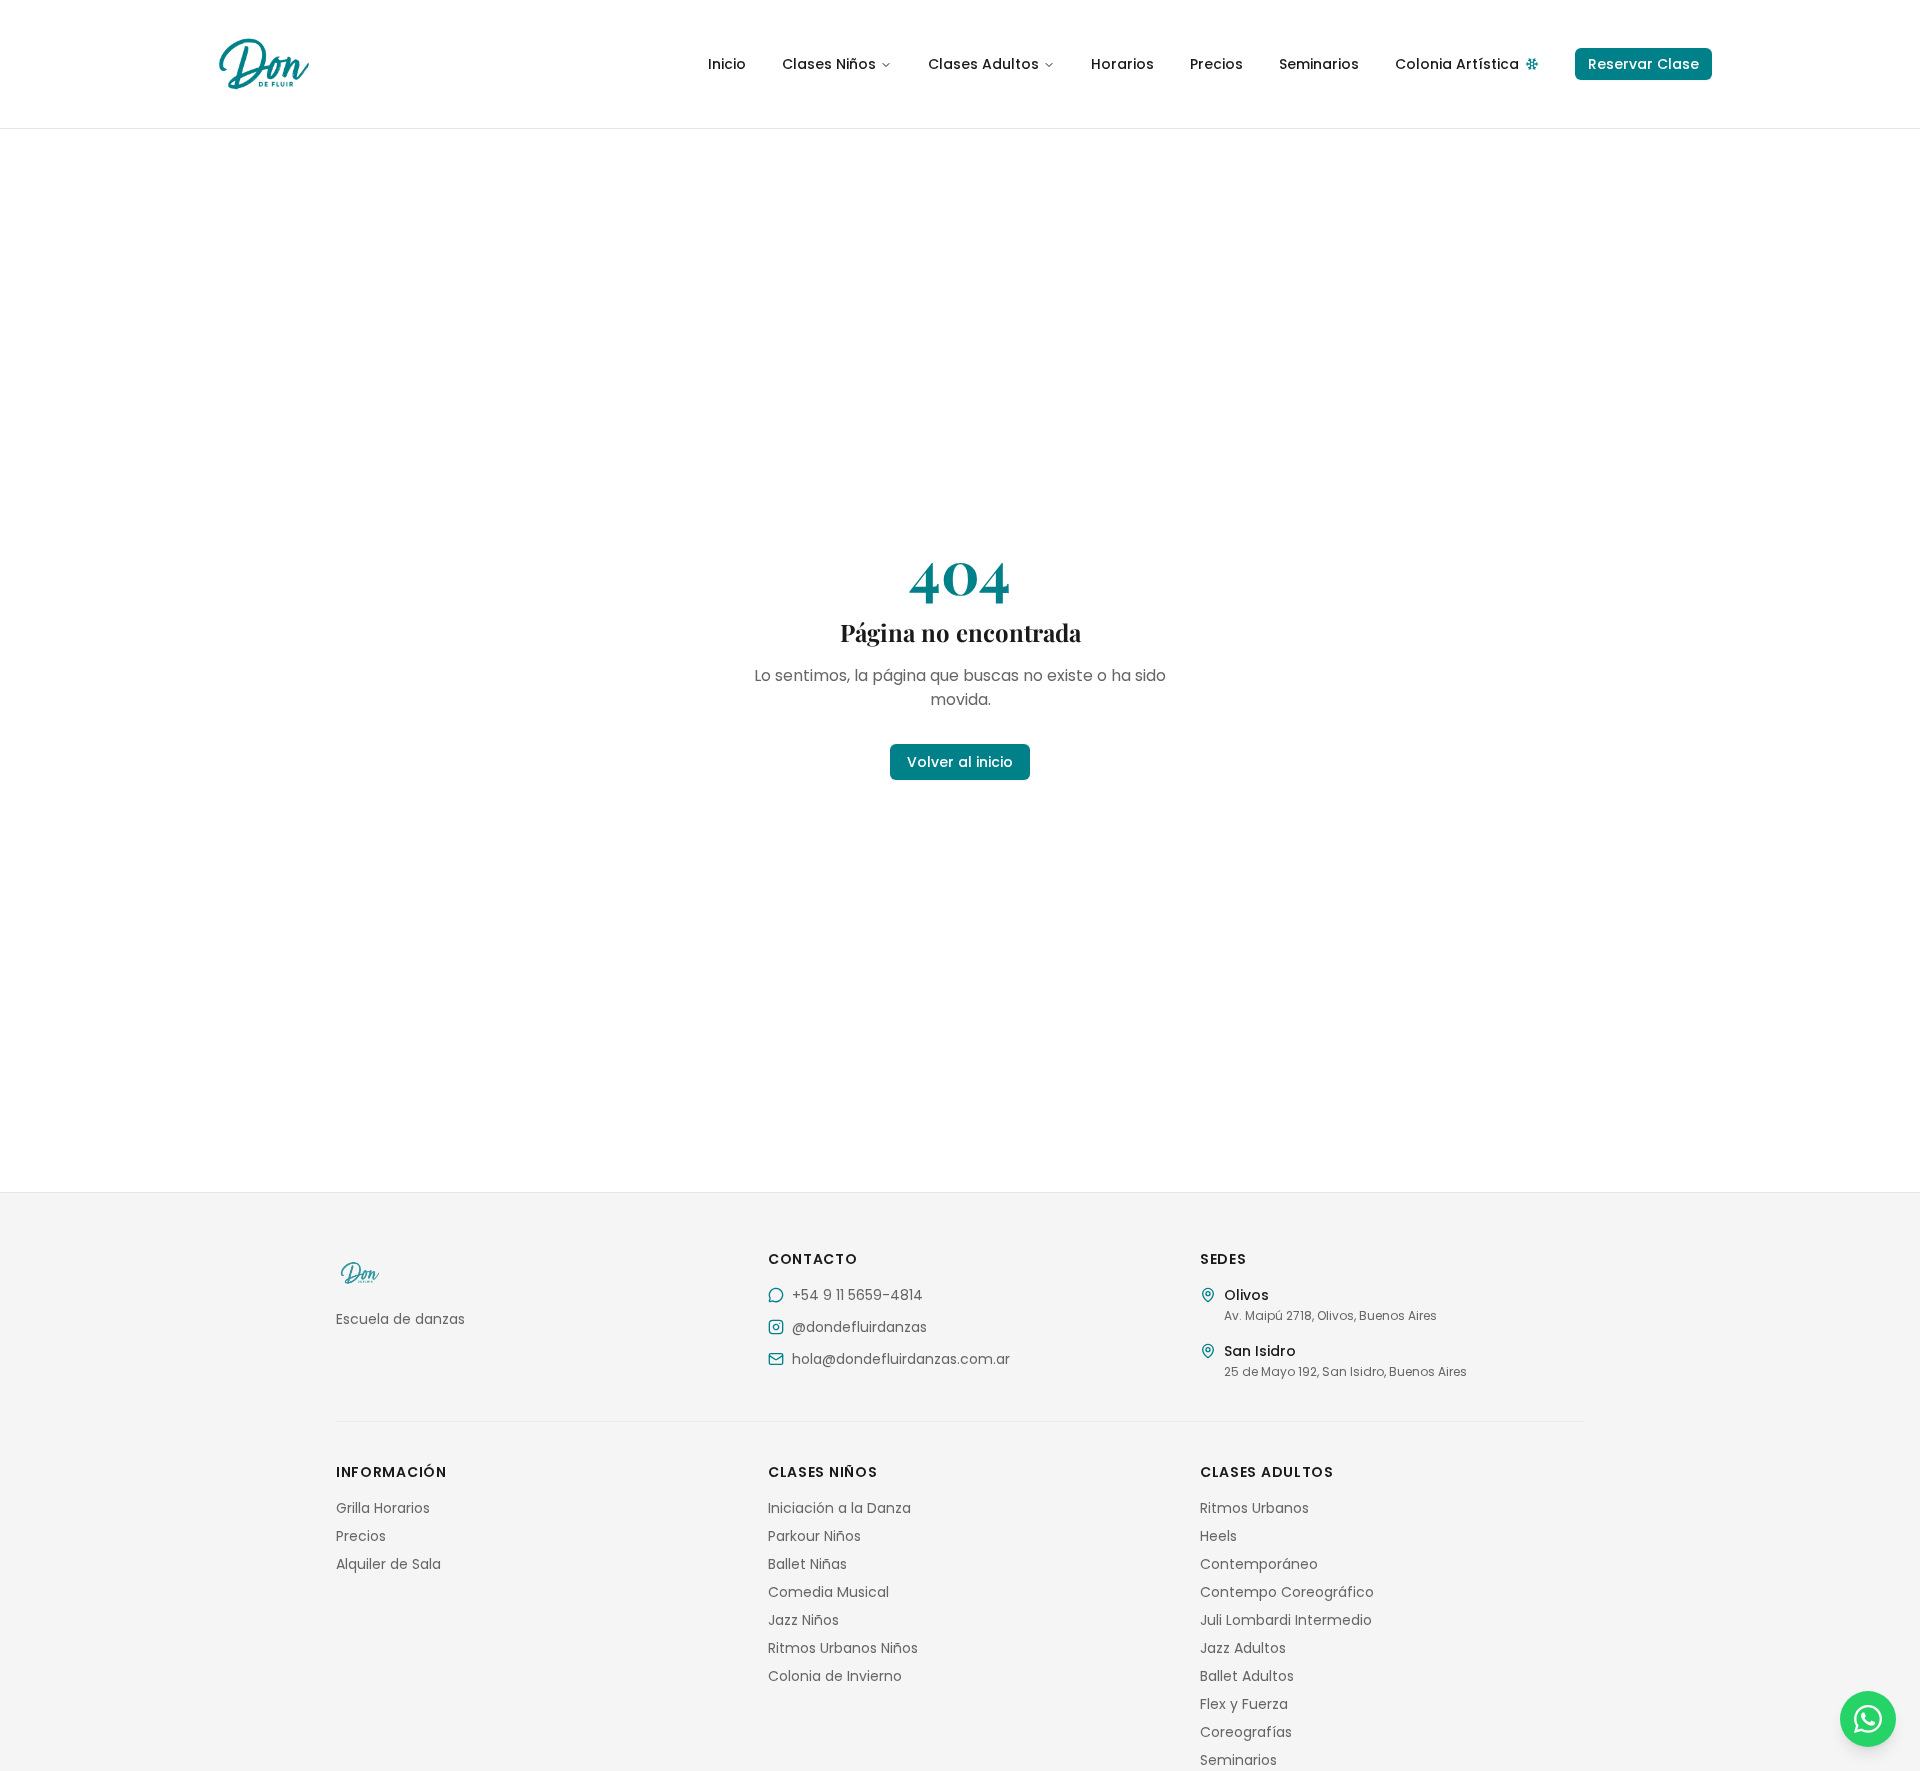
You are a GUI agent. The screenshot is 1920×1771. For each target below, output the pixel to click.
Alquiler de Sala (388, 1564)
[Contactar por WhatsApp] (1868, 1719)
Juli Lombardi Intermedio (1286, 1620)
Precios (1216, 64)
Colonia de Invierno (835, 1676)
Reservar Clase (1643, 64)
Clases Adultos (983, 64)
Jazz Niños (803, 1620)
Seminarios (1319, 64)
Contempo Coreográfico (1287, 1592)
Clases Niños (829, 64)
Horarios (1122, 64)
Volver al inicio (960, 762)
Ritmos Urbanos (1254, 1508)
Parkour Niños (814, 1536)
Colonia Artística (1457, 64)
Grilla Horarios (383, 1508)
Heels (1218, 1536)
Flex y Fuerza (1244, 1704)
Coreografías (1246, 1732)
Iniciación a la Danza (839, 1508)
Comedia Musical (828, 1592)
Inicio (727, 64)
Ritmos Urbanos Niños (843, 1648)
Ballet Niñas (807, 1564)
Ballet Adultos (1247, 1676)
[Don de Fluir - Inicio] (400, 64)
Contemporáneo (1259, 1564)
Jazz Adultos (1243, 1648)
